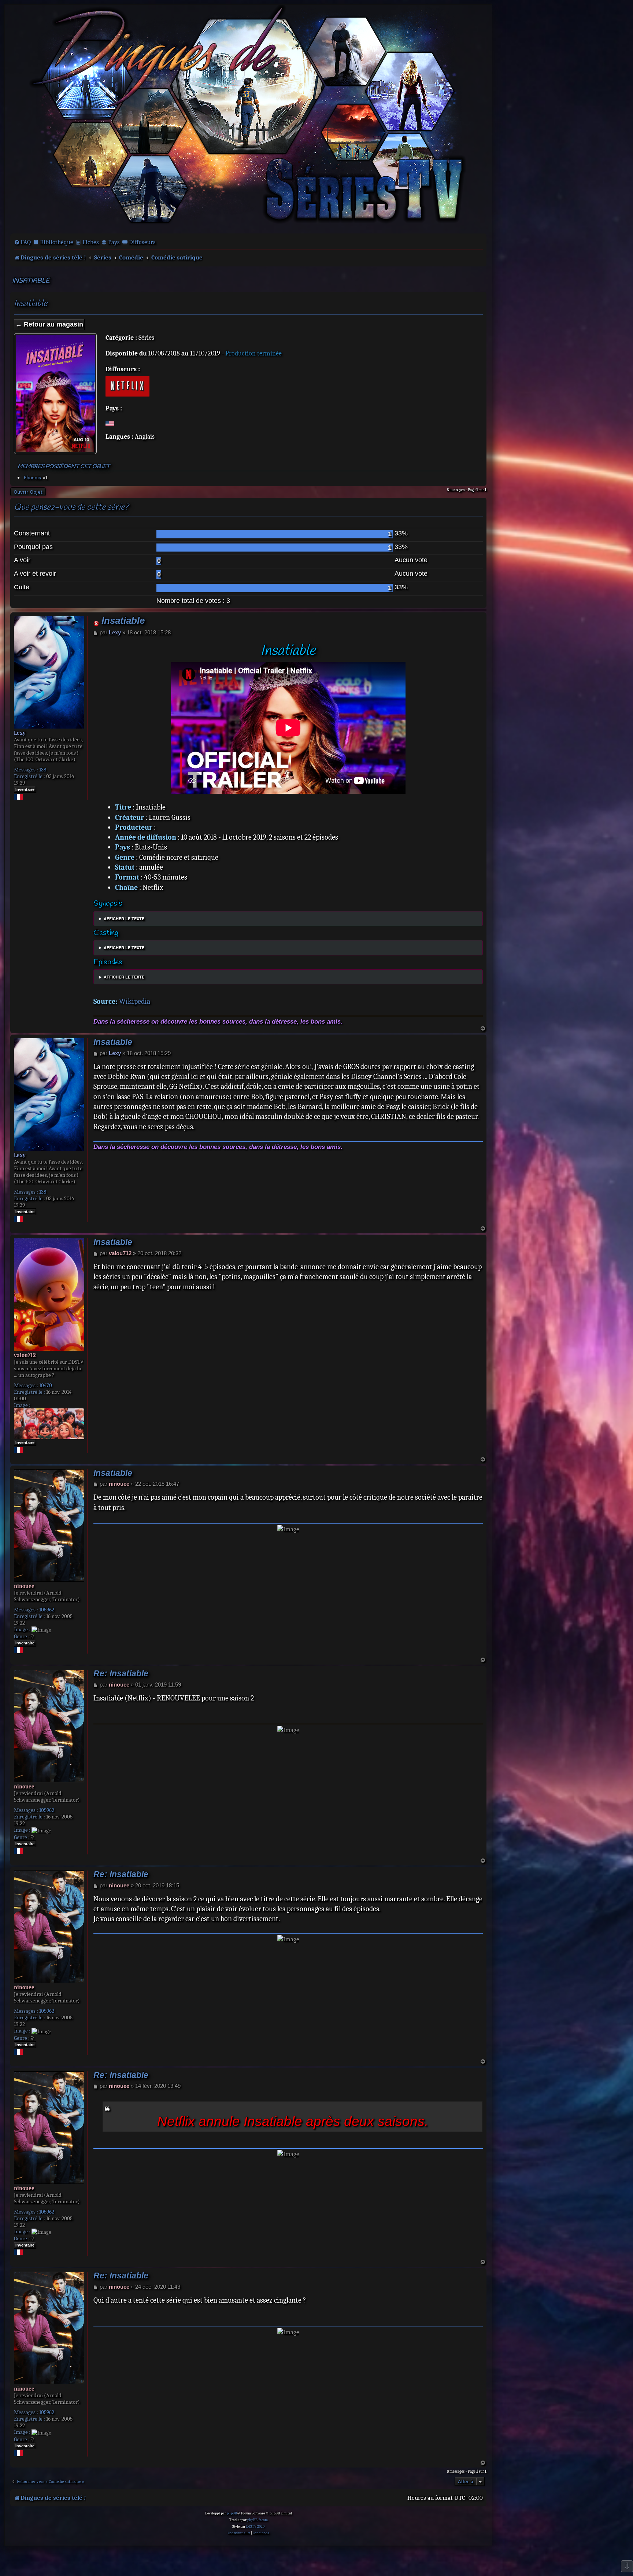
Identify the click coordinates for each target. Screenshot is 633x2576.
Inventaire (25, 789)
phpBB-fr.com (258, 2520)
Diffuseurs (142, 242)
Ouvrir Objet (28, 492)
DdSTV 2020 (255, 2527)
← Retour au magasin (49, 324)
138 (43, 770)
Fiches (91, 242)
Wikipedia (135, 1001)
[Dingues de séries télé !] (248, 118)
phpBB (232, 2513)
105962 (47, 1610)
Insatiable (31, 281)
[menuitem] (22, 242)
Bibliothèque (57, 242)
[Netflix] (127, 386)
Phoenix (32, 478)
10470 (46, 1385)
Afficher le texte (124, 919)
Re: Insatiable (121, 1674)
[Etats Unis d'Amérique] (110, 423)
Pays (114, 242)
